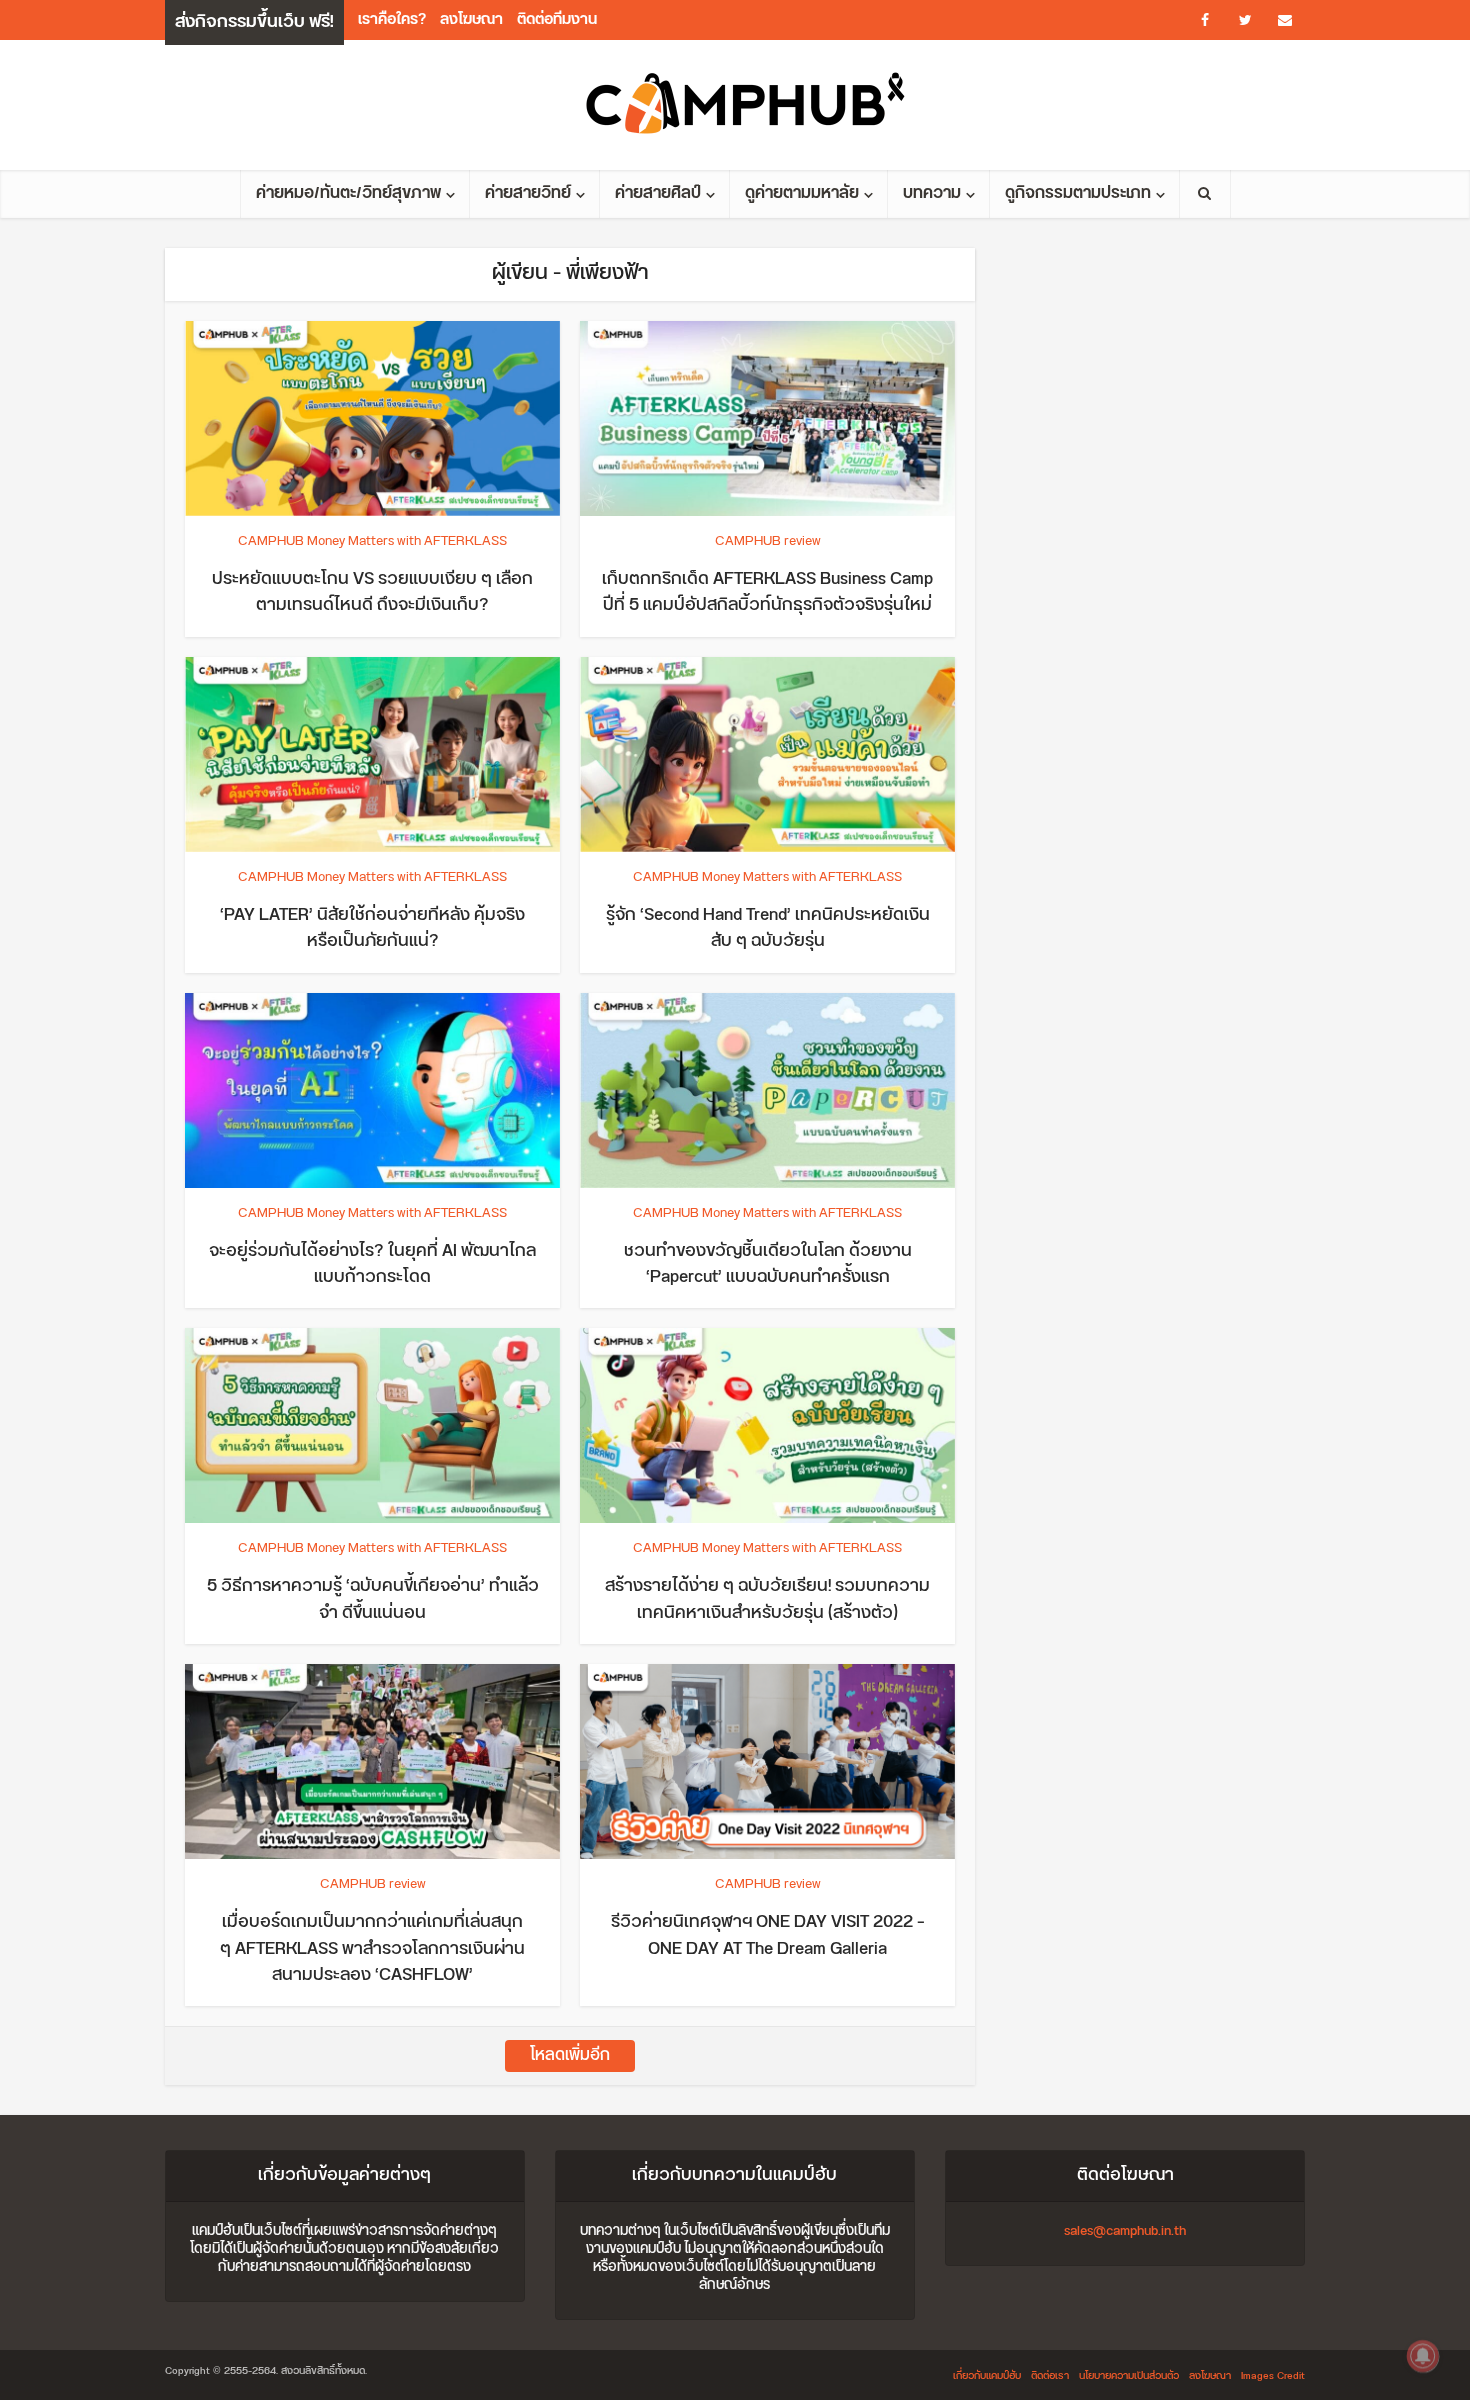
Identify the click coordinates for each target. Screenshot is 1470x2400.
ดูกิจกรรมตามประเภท (1078, 193)
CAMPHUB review (768, 541)
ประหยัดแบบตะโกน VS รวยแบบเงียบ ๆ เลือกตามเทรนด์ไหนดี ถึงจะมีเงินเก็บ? (372, 592)
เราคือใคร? (392, 19)
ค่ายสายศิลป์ (658, 193)
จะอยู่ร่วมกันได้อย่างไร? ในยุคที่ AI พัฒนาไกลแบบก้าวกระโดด (372, 1264)
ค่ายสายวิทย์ (528, 193)
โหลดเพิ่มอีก (570, 2055)
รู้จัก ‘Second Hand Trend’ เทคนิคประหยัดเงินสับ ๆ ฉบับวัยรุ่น (768, 928)
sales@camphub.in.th (1125, 2231)
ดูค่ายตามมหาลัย (802, 193)
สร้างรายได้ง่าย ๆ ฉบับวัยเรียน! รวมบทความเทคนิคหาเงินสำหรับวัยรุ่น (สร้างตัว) (767, 1599)
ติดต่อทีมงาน (557, 19)
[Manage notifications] (1423, 2356)
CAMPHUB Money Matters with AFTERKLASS (372, 541)
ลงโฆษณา (471, 19)
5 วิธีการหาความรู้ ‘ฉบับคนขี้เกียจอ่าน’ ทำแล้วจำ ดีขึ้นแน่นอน (373, 1599)
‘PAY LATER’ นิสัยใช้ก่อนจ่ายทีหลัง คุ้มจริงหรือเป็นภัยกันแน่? (372, 928)
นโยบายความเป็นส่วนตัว (1129, 2376)
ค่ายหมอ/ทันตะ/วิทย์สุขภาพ (348, 193)
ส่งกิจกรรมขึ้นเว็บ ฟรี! (254, 22)
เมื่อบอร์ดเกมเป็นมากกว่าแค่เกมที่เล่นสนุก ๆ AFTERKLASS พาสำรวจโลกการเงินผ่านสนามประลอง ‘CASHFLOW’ (372, 1948)
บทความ (932, 193)
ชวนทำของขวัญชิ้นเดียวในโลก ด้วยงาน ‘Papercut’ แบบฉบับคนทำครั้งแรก (768, 1264)
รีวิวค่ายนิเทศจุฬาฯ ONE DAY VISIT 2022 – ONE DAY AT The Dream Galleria (768, 1935)
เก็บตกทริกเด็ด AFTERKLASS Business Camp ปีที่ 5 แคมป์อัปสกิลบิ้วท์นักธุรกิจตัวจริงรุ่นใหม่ (767, 592)
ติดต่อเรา (1050, 2376)
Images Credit (1273, 2376)
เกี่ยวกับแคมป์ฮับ (987, 2376)
